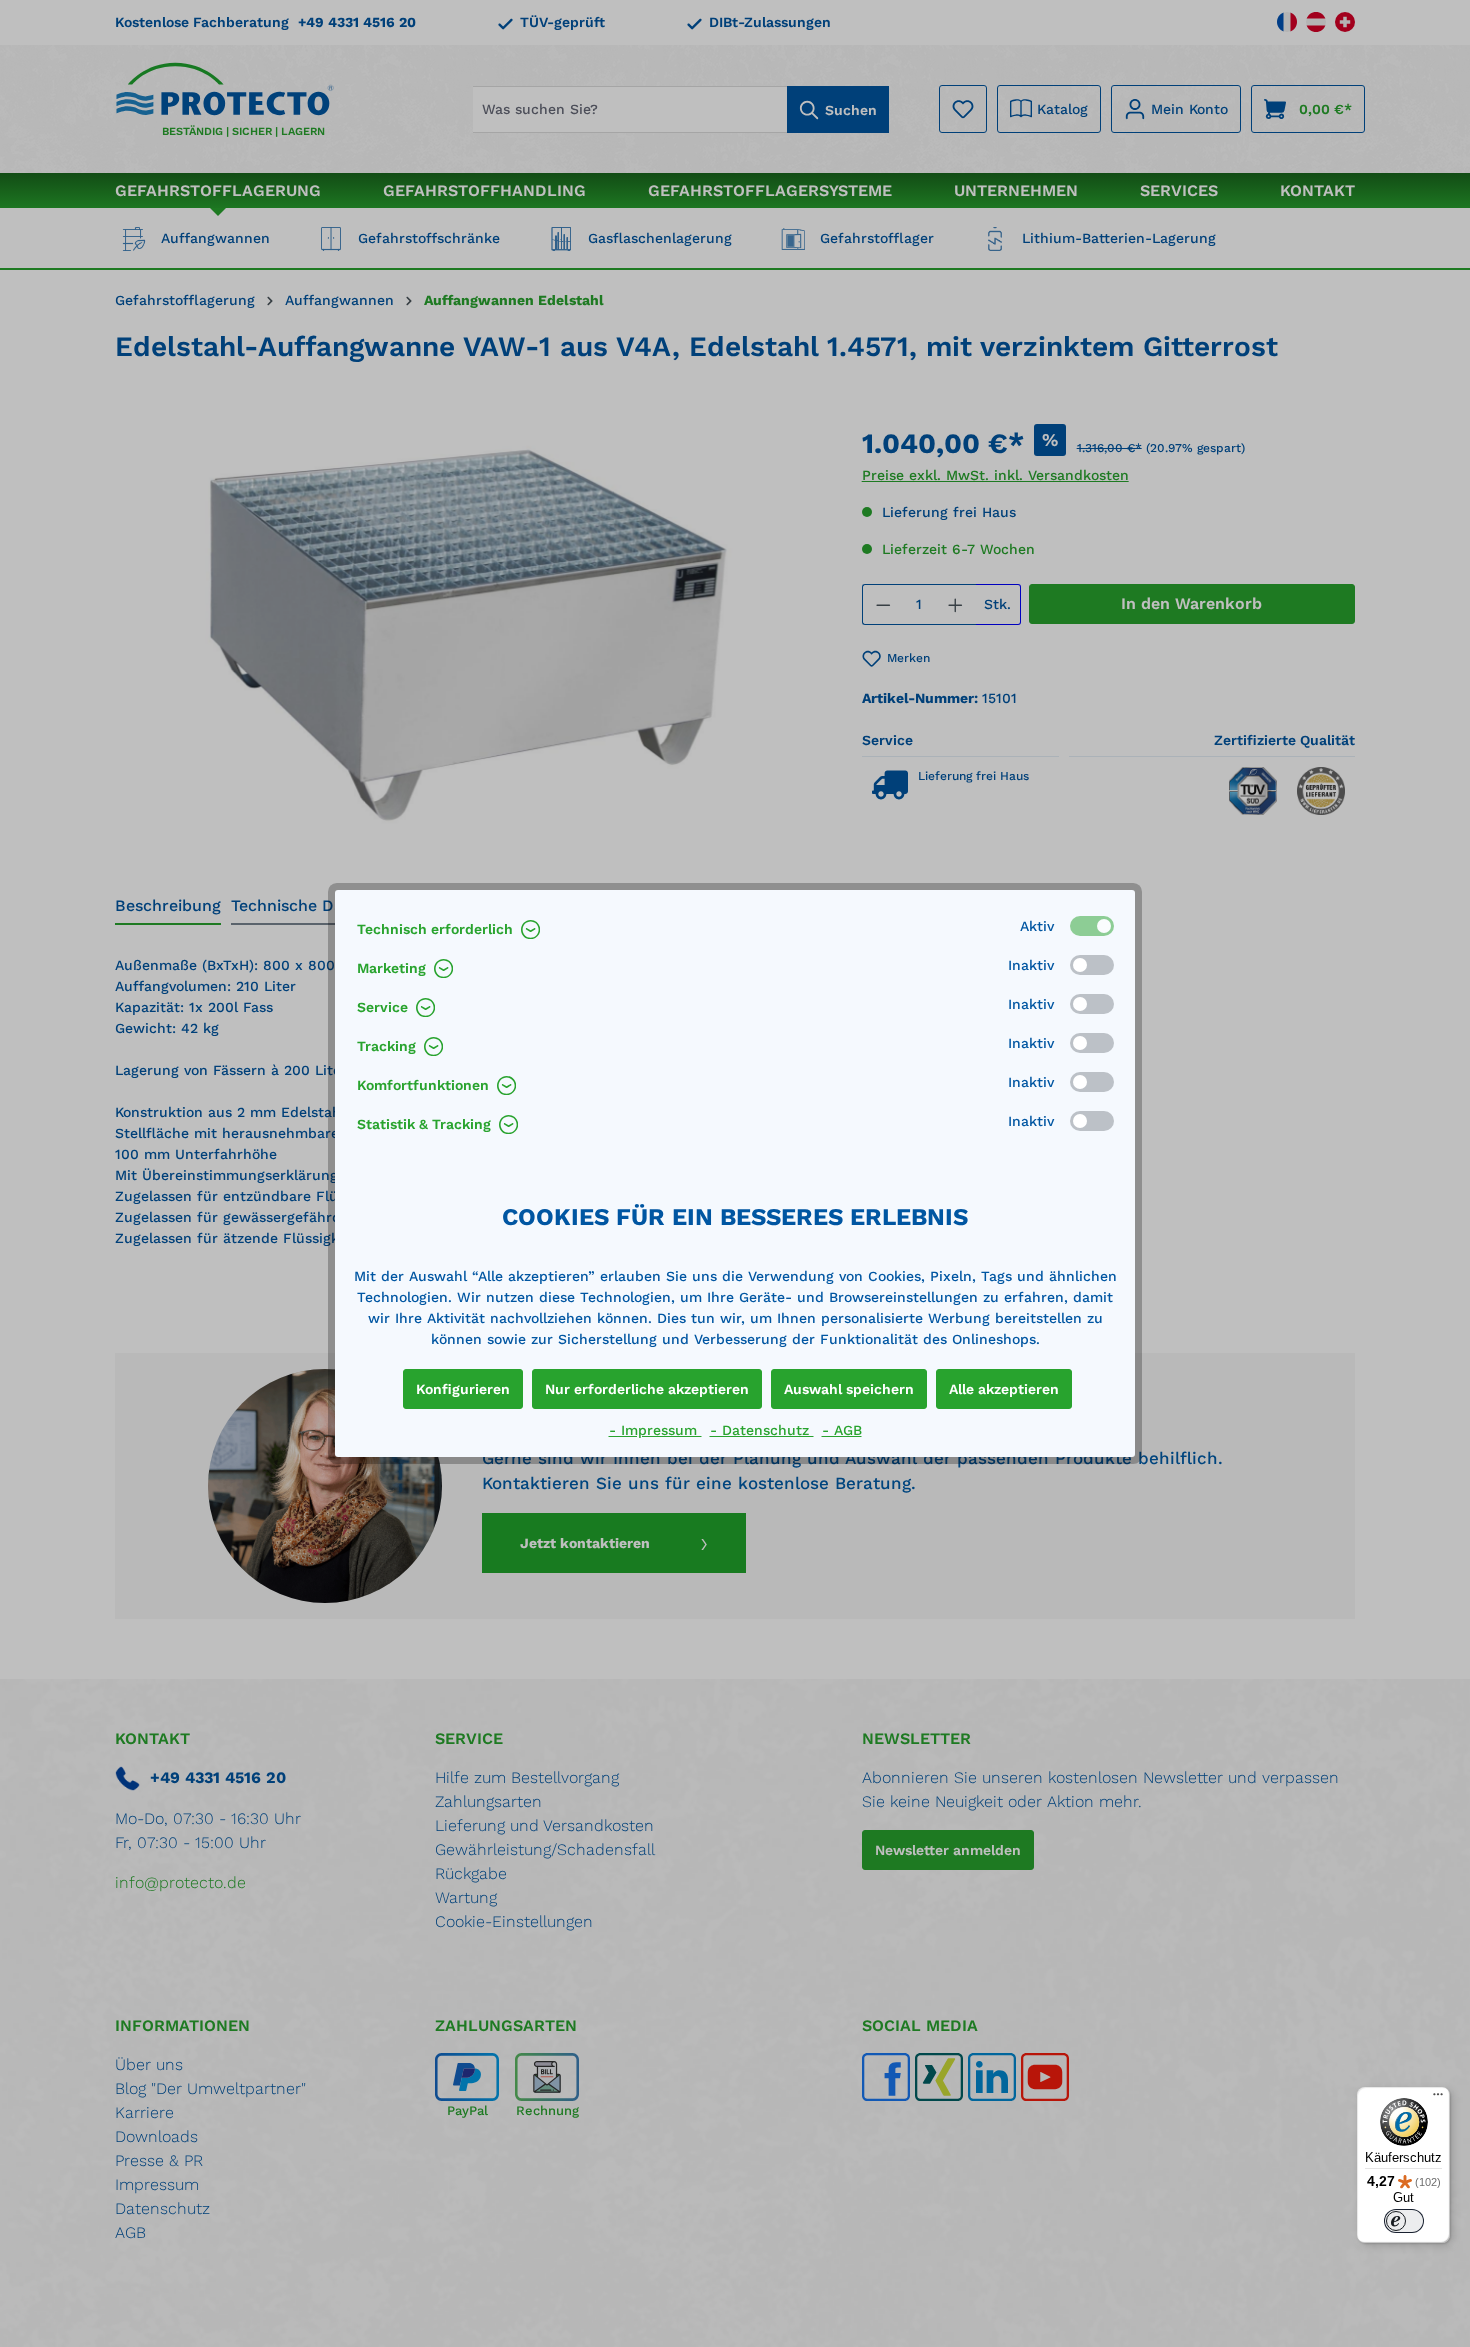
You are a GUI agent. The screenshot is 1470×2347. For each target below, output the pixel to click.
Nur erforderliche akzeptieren (647, 1389)
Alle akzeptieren (1004, 1389)
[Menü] (1438, 2099)
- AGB (842, 1430)
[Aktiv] (1092, 926)
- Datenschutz (762, 1430)
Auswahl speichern (849, 1389)
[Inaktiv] (1092, 965)
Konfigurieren (463, 1389)
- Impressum (655, 1430)
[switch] (1404, 2221)
